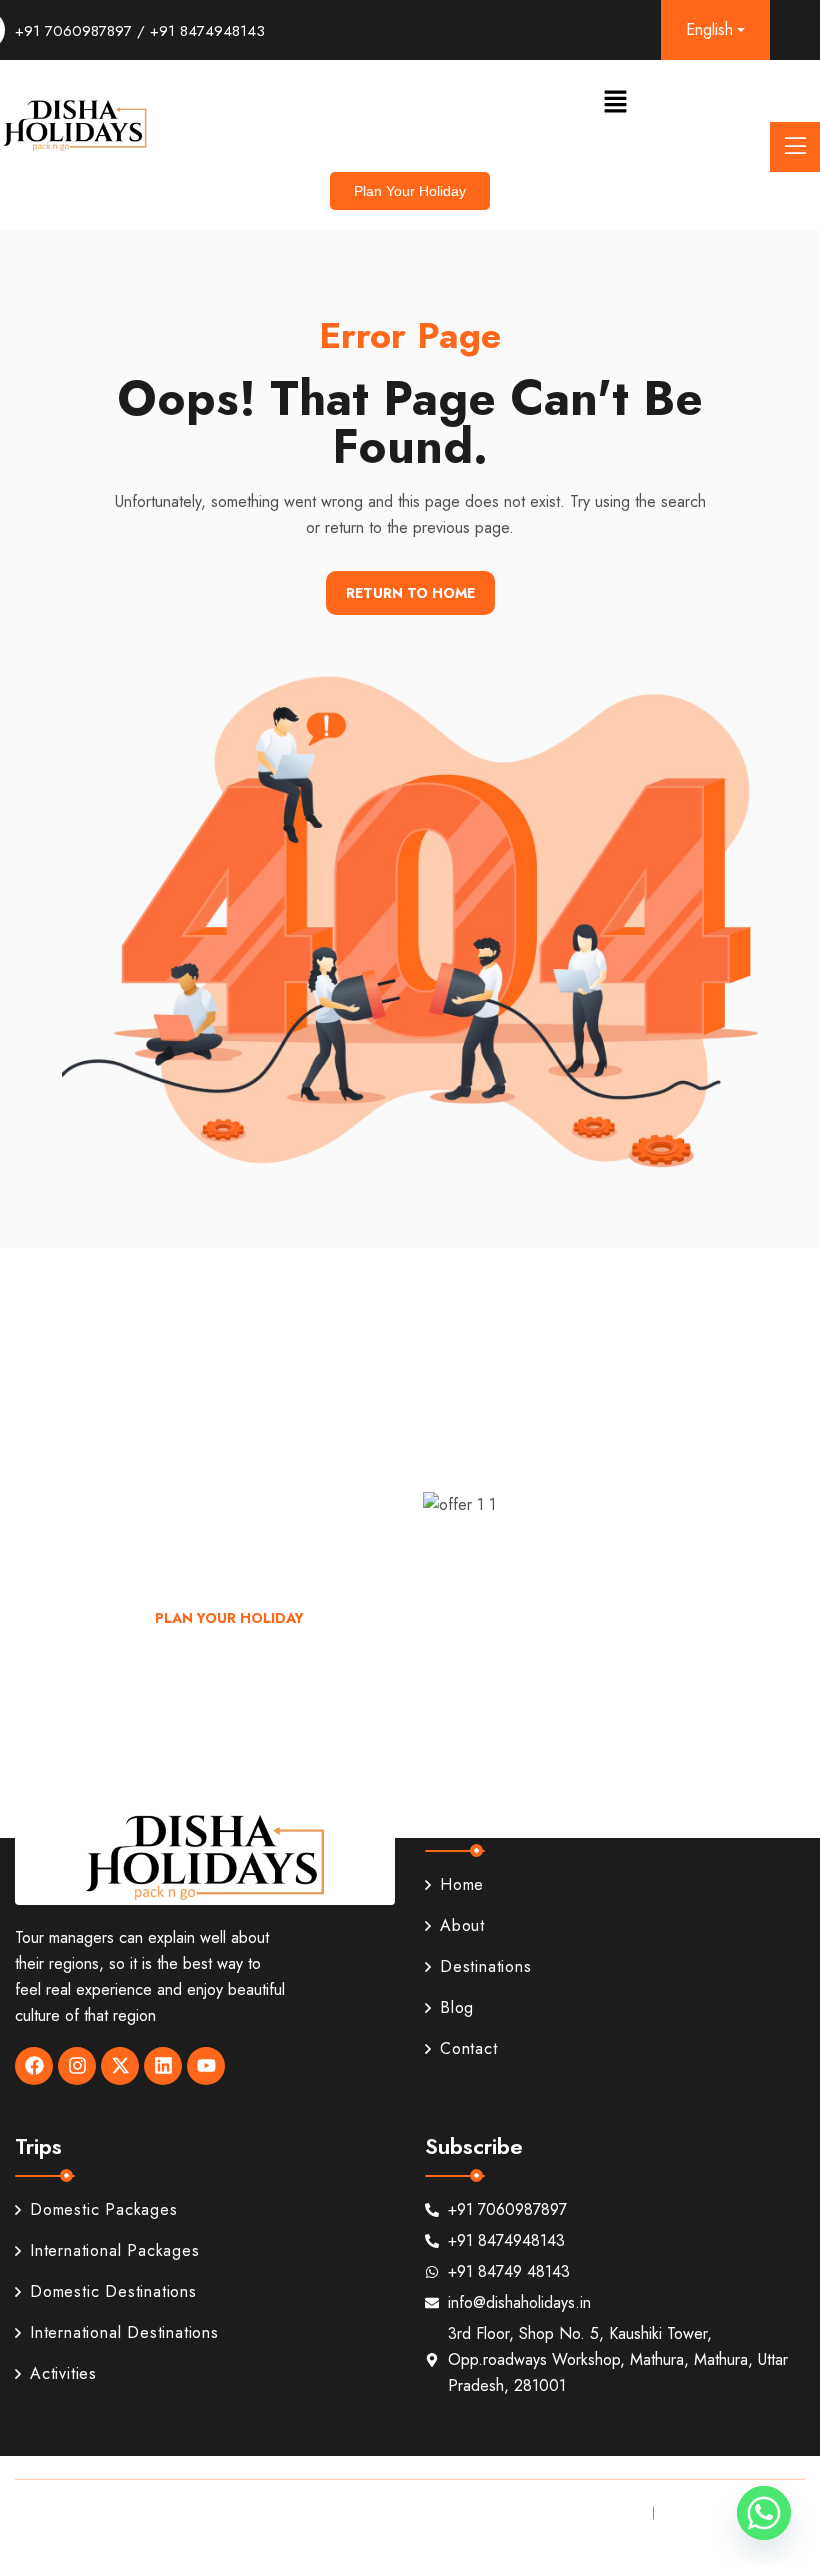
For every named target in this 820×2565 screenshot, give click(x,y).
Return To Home (410, 593)
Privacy (612, 2512)
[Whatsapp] (764, 2513)
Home (462, 1884)
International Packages (115, 2250)
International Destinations (124, 2332)
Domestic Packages (104, 2209)
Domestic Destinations (113, 2291)
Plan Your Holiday (229, 1618)
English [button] (709, 29)
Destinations (486, 1966)
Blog (457, 2007)
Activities (63, 2373)
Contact (469, 2048)
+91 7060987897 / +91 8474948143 (140, 31)
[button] (615, 101)
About (462, 1925)
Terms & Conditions (731, 2512)
